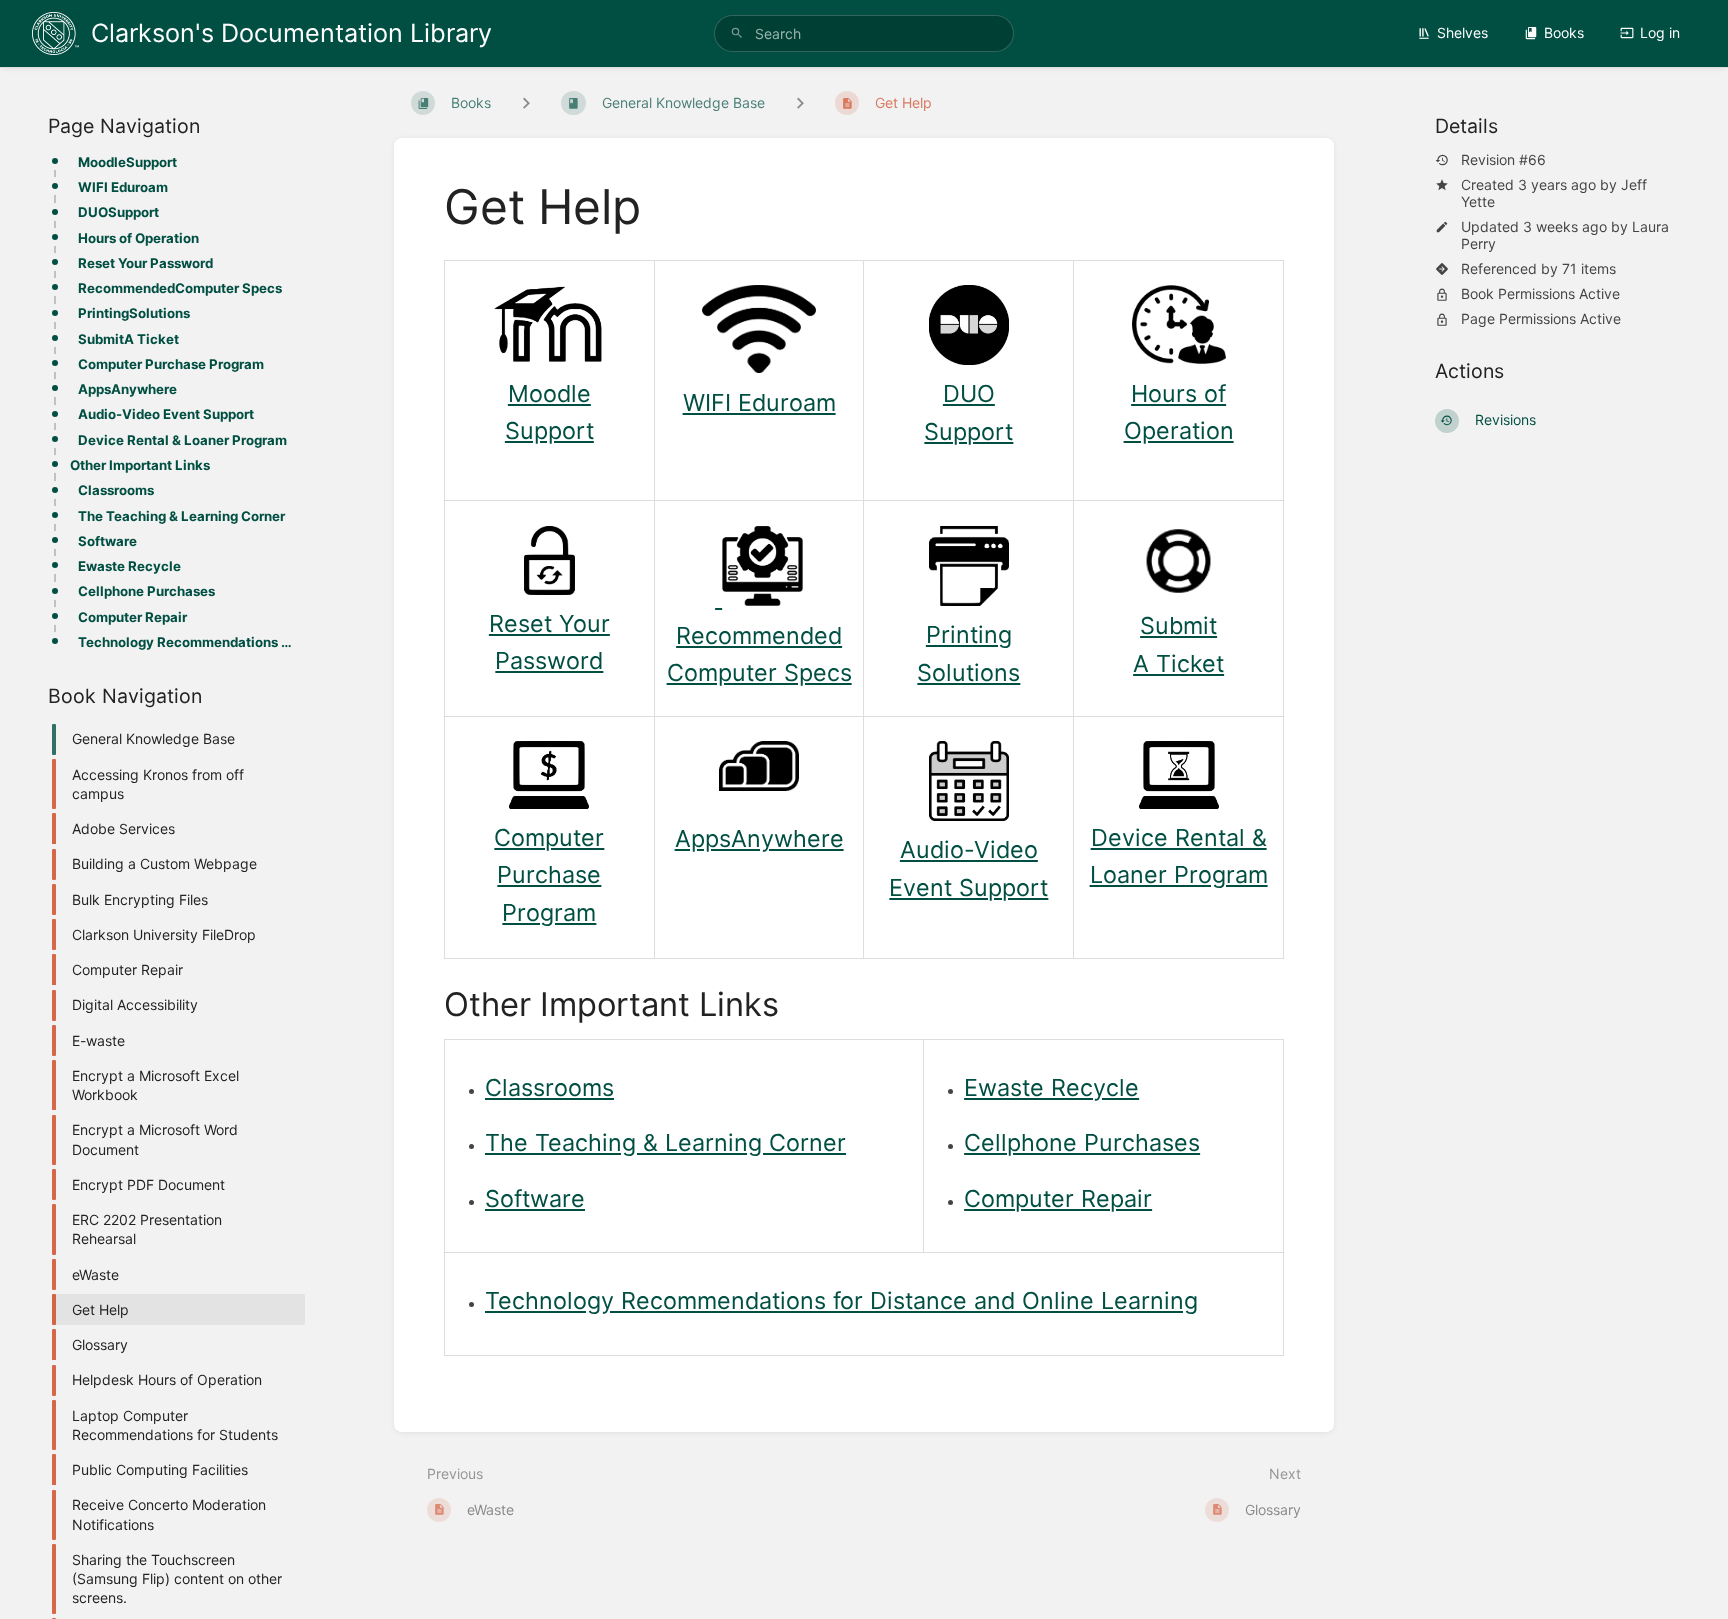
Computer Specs (759, 672)
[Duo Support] (969, 356)
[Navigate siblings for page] (800, 102)
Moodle (549, 393)
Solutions (968, 672)
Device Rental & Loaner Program (182, 440)
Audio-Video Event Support (166, 414)
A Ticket (1178, 663)
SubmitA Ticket (128, 339)
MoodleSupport (127, 162)
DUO (969, 393)
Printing (969, 634)
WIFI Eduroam (123, 187)
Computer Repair (132, 617)
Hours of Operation (138, 238)
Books (1564, 32)
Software (107, 541)
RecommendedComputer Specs (180, 288)
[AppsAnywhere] (759, 782)
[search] (864, 33)
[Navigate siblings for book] (526, 102)
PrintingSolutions (134, 313)
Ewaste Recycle (129, 566)
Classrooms (116, 490)
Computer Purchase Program (171, 364)
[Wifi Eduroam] (759, 364)
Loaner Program (1179, 874)
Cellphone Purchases (146, 591)
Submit (1178, 625)
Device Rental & (1179, 837)
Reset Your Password (145, 263)
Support (549, 430)
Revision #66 (1503, 160)
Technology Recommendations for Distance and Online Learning (185, 642)
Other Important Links (140, 465)
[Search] (737, 33)
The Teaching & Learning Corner (181, 516)
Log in (1660, 32)
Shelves (1462, 32)
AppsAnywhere (127, 389)
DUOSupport (118, 212)
